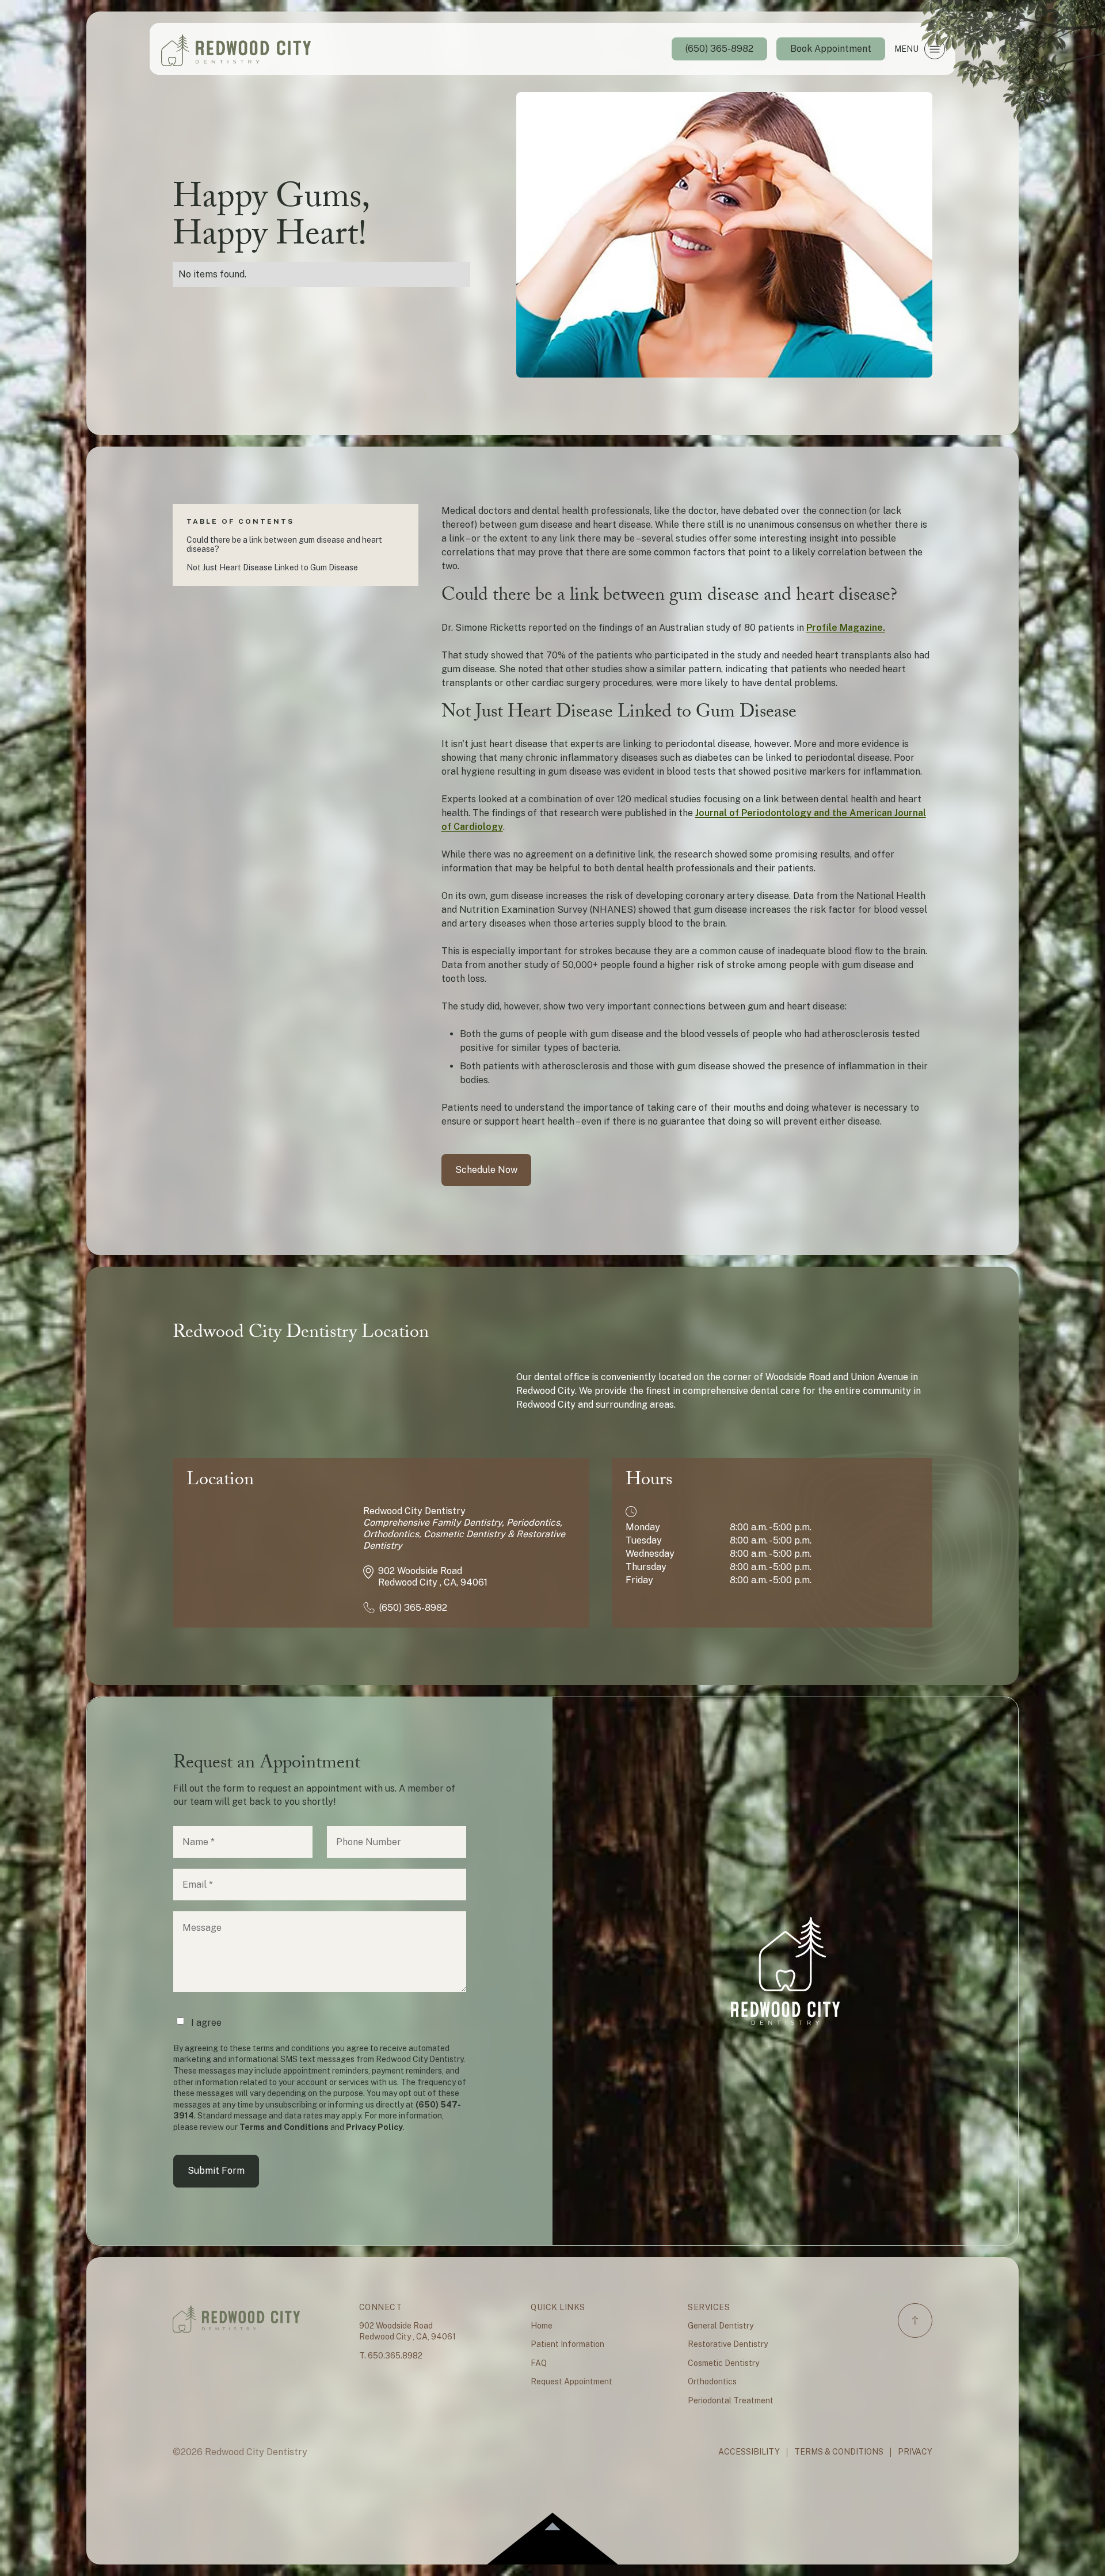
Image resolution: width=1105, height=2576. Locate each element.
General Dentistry (721, 2326)
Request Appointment (571, 2381)
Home (542, 2326)
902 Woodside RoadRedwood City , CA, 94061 (407, 2331)
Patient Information (567, 2344)
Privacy (915, 2452)
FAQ (539, 2363)
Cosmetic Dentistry (723, 2363)
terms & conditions (839, 2452)
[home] (236, 49)
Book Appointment (831, 49)
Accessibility (749, 2452)
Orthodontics (712, 2381)
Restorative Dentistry (728, 2344)
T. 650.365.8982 (391, 2356)
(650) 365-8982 (719, 49)
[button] (919, 49)
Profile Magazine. (846, 628)
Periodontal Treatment (731, 2400)
